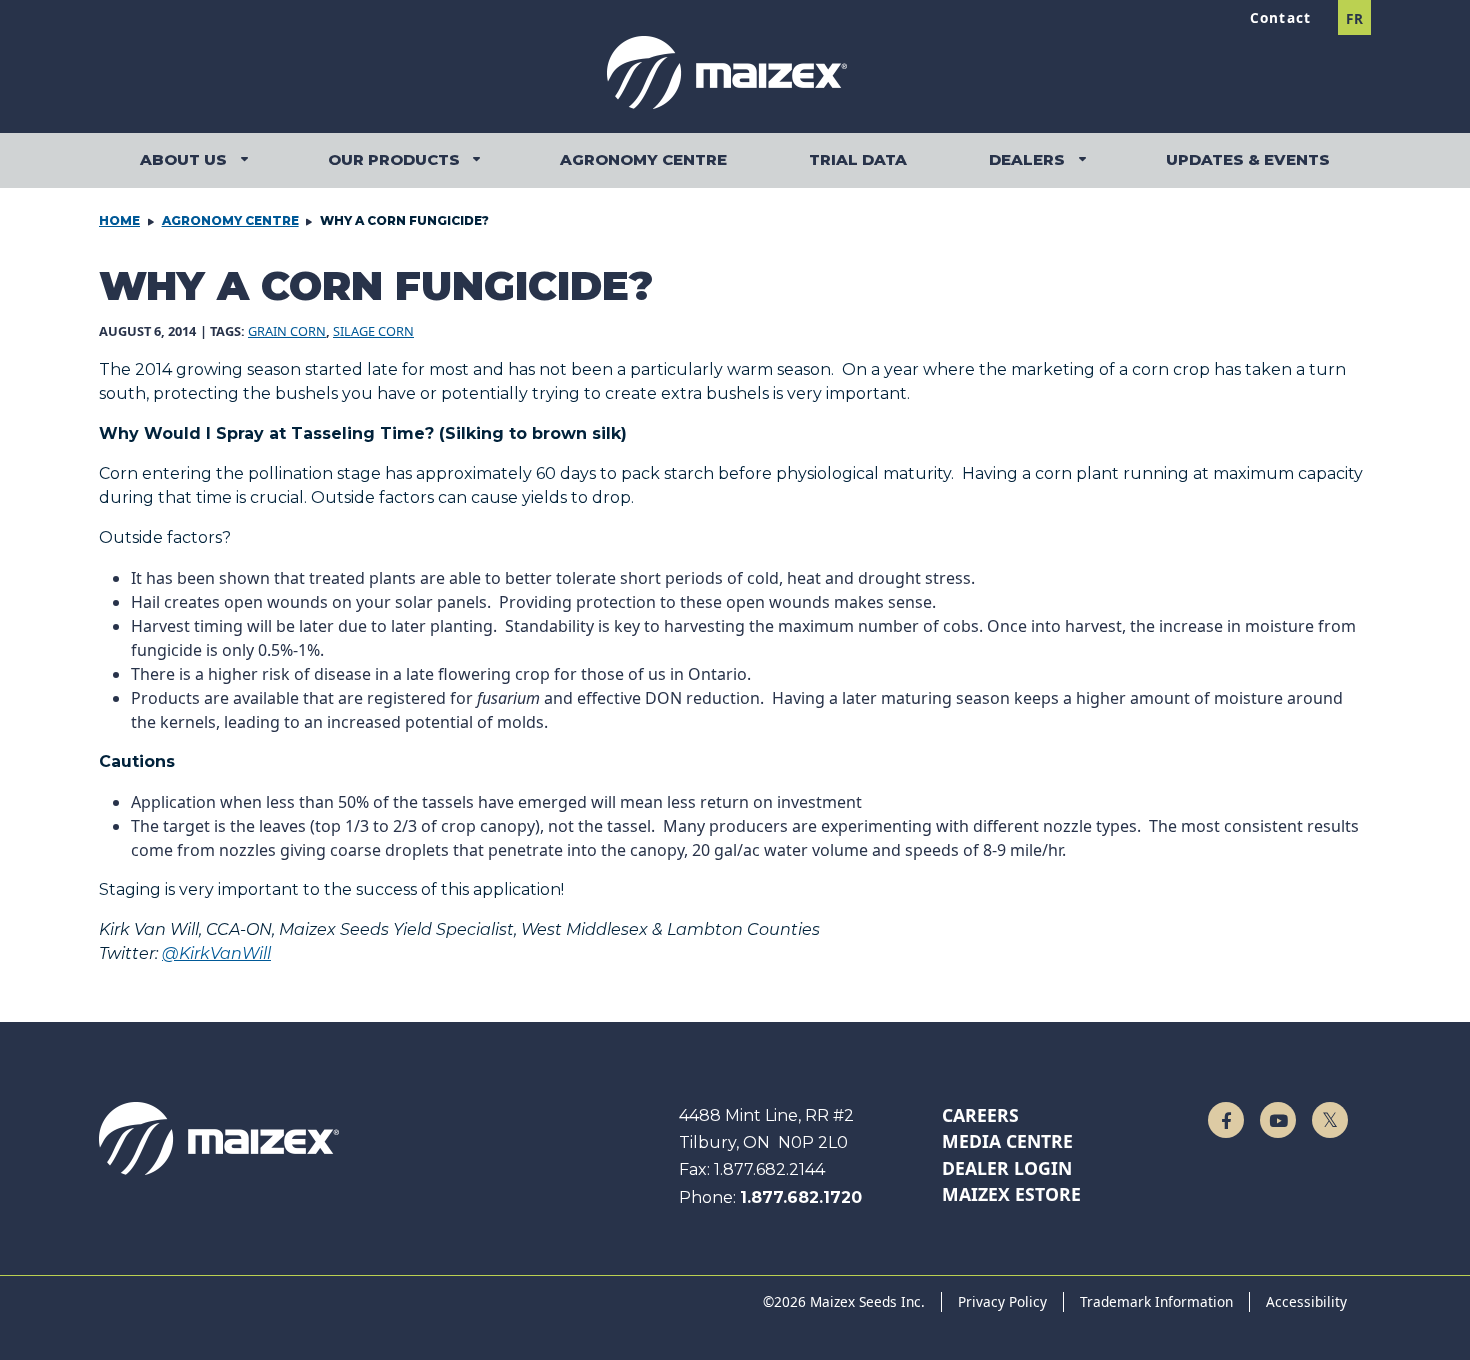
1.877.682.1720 (801, 1197)
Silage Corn (373, 331)
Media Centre (1007, 1141)
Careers (980, 1115)
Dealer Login (1007, 1168)
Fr (1355, 18)
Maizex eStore (1011, 1194)
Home (119, 220)
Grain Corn (287, 331)
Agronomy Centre (230, 220)
